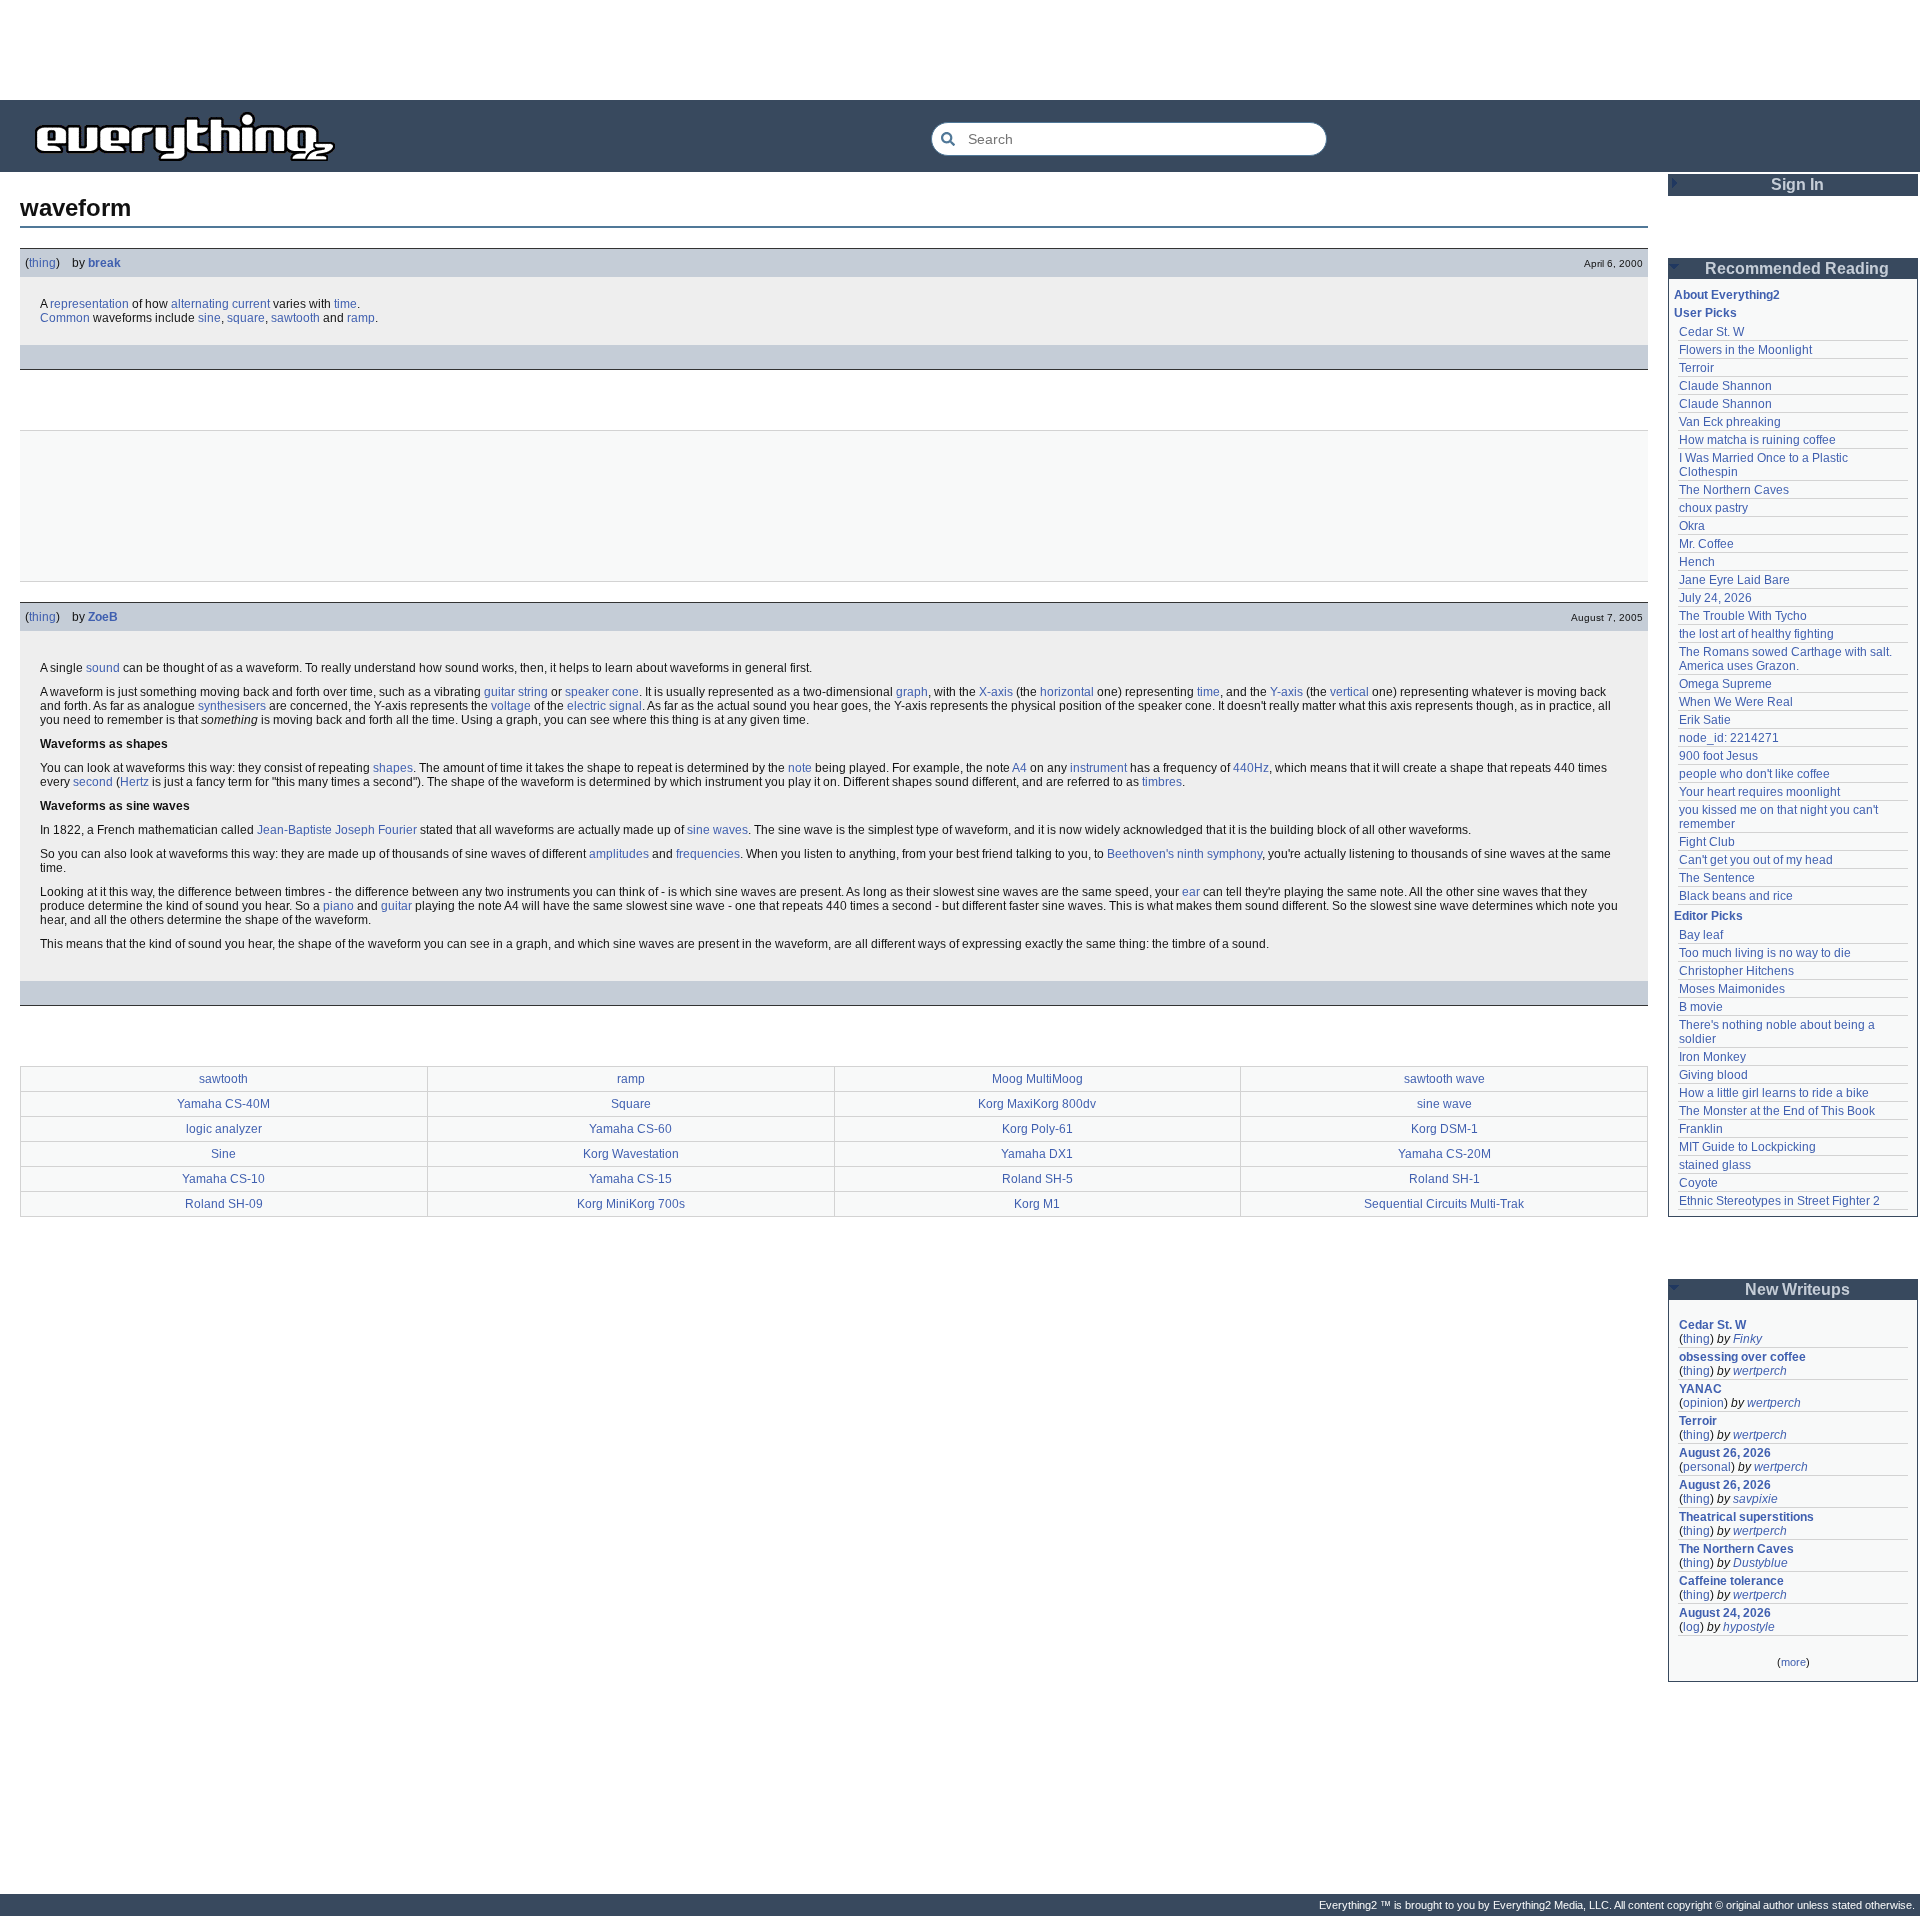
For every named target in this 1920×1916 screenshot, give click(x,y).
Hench (1697, 562)
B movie (1701, 1007)
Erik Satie (1705, 720)
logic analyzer (224, 1129)
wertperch (1760, 1371)
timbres (1162, 782)
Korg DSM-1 (1444, 1129)
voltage (511, 706)
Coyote (1698, 1183)
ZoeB (103, 617)
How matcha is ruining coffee (1757, 440)
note (800, 768)
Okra (1692, 526)
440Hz (1251, 768)
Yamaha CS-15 (630, 1179)
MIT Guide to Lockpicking (1747, 1147)
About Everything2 (1727, 295)
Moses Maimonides (1732, 989)
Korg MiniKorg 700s (631, 1204)
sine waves (717, 830)
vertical (1349, 692)
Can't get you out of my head (1756, 860)
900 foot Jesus (1718, 756)
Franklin (1701, 1129)
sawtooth (295, 318)
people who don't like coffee (1754, 774)
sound (103, 668)
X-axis (996, 692)
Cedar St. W (1711, 332)
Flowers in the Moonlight (1745, 350)
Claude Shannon (1725, 386)
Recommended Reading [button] (1797, 268)
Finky (1747, 1339)
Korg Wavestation (631, 1154)
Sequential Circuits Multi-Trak (1444, 1204)
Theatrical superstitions (1746, 1517)
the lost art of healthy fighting (1756, 634)
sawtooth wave (1444, 1079)
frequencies (708, 854)
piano (338, 906)
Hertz (134, 782)
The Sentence (1717, 878)
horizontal (1067, 692)
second (93, 782)
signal (625, 706)
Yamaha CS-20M (1444, 1154)
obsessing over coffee (1742, 1357)
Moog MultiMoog (1037, 1079)
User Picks (1705, 313)
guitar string (516, 692)
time (345, 304)
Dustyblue (1760, 1563)
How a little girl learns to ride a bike (1774, 1093)
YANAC (1700, 1389)
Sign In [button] (1797, 184)
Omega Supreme (1725, 684)
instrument (1098, 768)
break (104, 263)
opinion (1703, 1403)
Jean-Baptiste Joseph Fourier (337, 830)
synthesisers (232, 706)
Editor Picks (1708, 916)
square (246, 318)
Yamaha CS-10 (223, 1179)
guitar (396, 906)
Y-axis (1286, 692)
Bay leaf (1701, 935)
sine (209, 318)
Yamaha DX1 (1037, 1154)
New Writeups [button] (1797, 1289)
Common (65, 318)
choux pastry (1713, 508)
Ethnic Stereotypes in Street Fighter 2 (1779, 1201)
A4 (1019, 768)
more (1793, 1662)
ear (1191, 892)
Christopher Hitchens (1736, 971)
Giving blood (1713, 1075)
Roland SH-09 (224, 1204)
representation (89, 304)
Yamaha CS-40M (223, 1104)
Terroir (1696, 368)
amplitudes (619, 854)
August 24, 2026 (1725, 1613)
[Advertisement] (960, 50)
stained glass (1715, 1165)
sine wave (1444, 1104)
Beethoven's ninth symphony (1184, 854)
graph (912, 692)
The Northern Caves (1734, 490)
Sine (223, 1154)
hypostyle (1749, 1627)
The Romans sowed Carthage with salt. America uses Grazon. (1786, 659)
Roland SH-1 (1444, 1179)
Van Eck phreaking (1730, 422)
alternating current (220, 304)
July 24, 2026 (1715, 598)
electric (586, 706)
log (1691, 1627)
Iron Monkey (1712, 1057)
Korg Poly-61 (1037, 1129)
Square (631, 1104)
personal (1707, 1467)
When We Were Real (1736, 702)
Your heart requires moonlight (1759, 792)
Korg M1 (1037, 1204)
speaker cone (602, 692)
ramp (361, 318)
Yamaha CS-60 (630, 1129)
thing (42, 263)
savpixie (1755, 1499)
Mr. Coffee (1706, 544)
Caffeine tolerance (1731, 1581)
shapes (393, 768)
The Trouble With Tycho (1743, 616)
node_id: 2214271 (1729, 738)
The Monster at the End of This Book (1777, 1111)
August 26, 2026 (1725, 1453)
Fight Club (1707, 842)
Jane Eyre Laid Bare (1734, 580)
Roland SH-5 (1037, 1179)
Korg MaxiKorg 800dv (1037, 1104)
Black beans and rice (1736, 896)
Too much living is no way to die (1765, 953)
